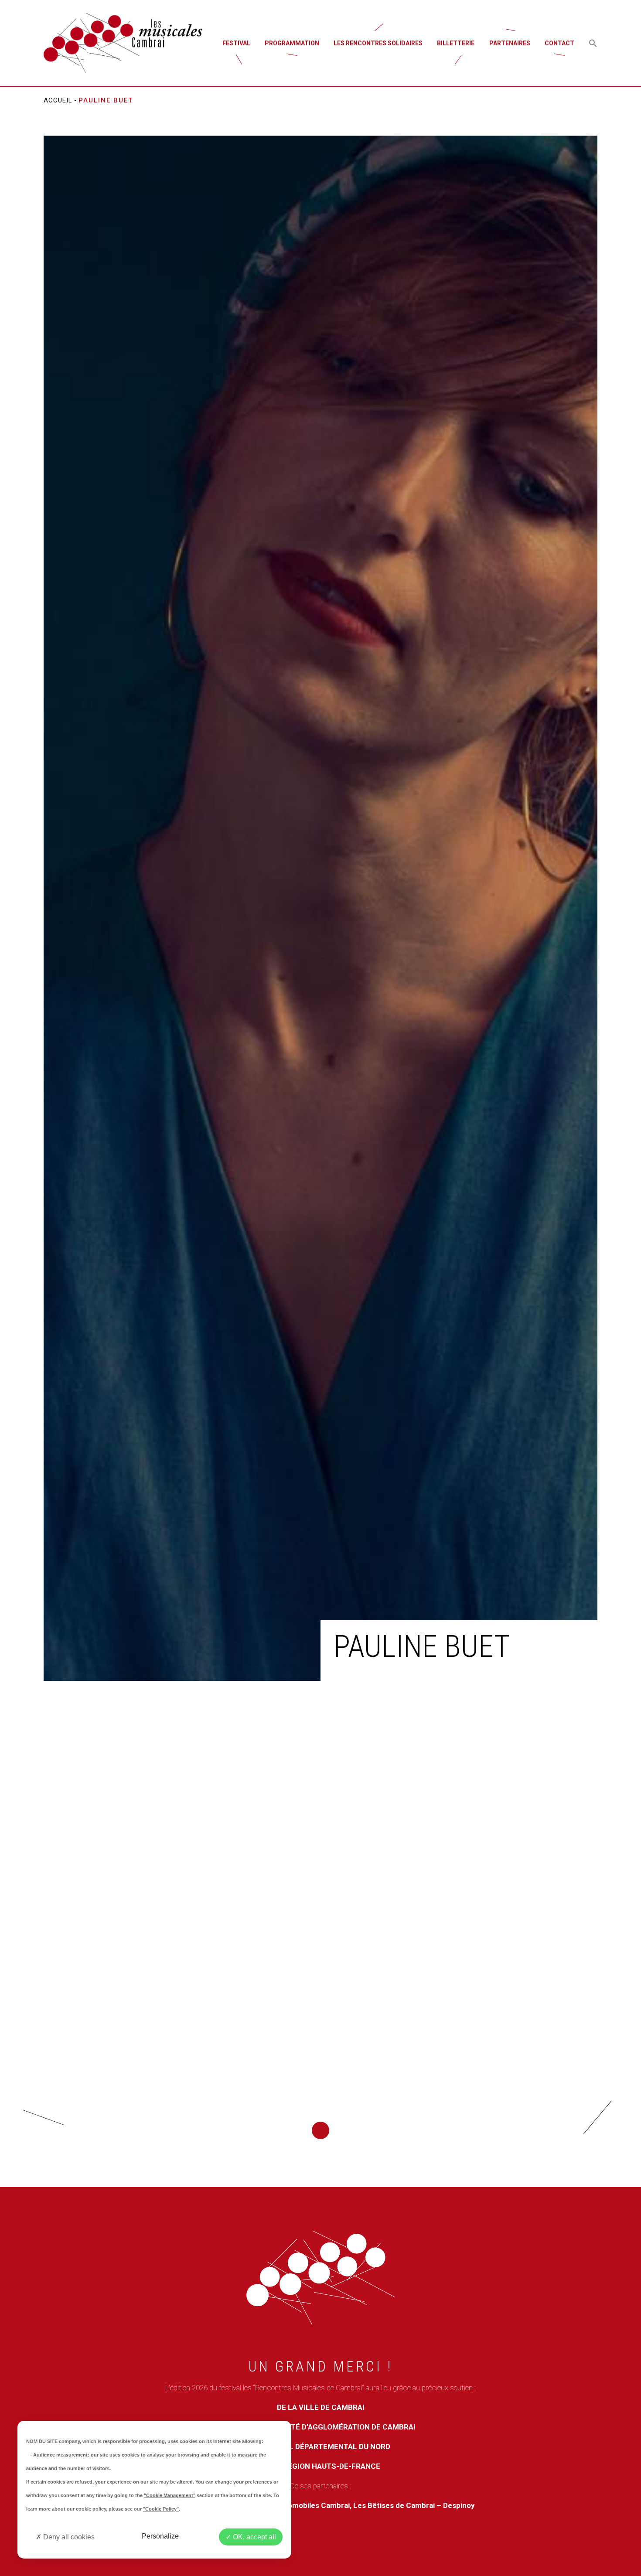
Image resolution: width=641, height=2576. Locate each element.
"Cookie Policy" (161, 2509)
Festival (236, 43)
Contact (559, 43)
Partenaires (510, 43)
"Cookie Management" (170, 2495)
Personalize (160, 2536)
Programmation (292, 43)
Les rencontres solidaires (378, 43)
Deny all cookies (68, 2537)
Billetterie (456, 43)
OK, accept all (254, 2537)
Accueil (58, 100)
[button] (593, 43)
